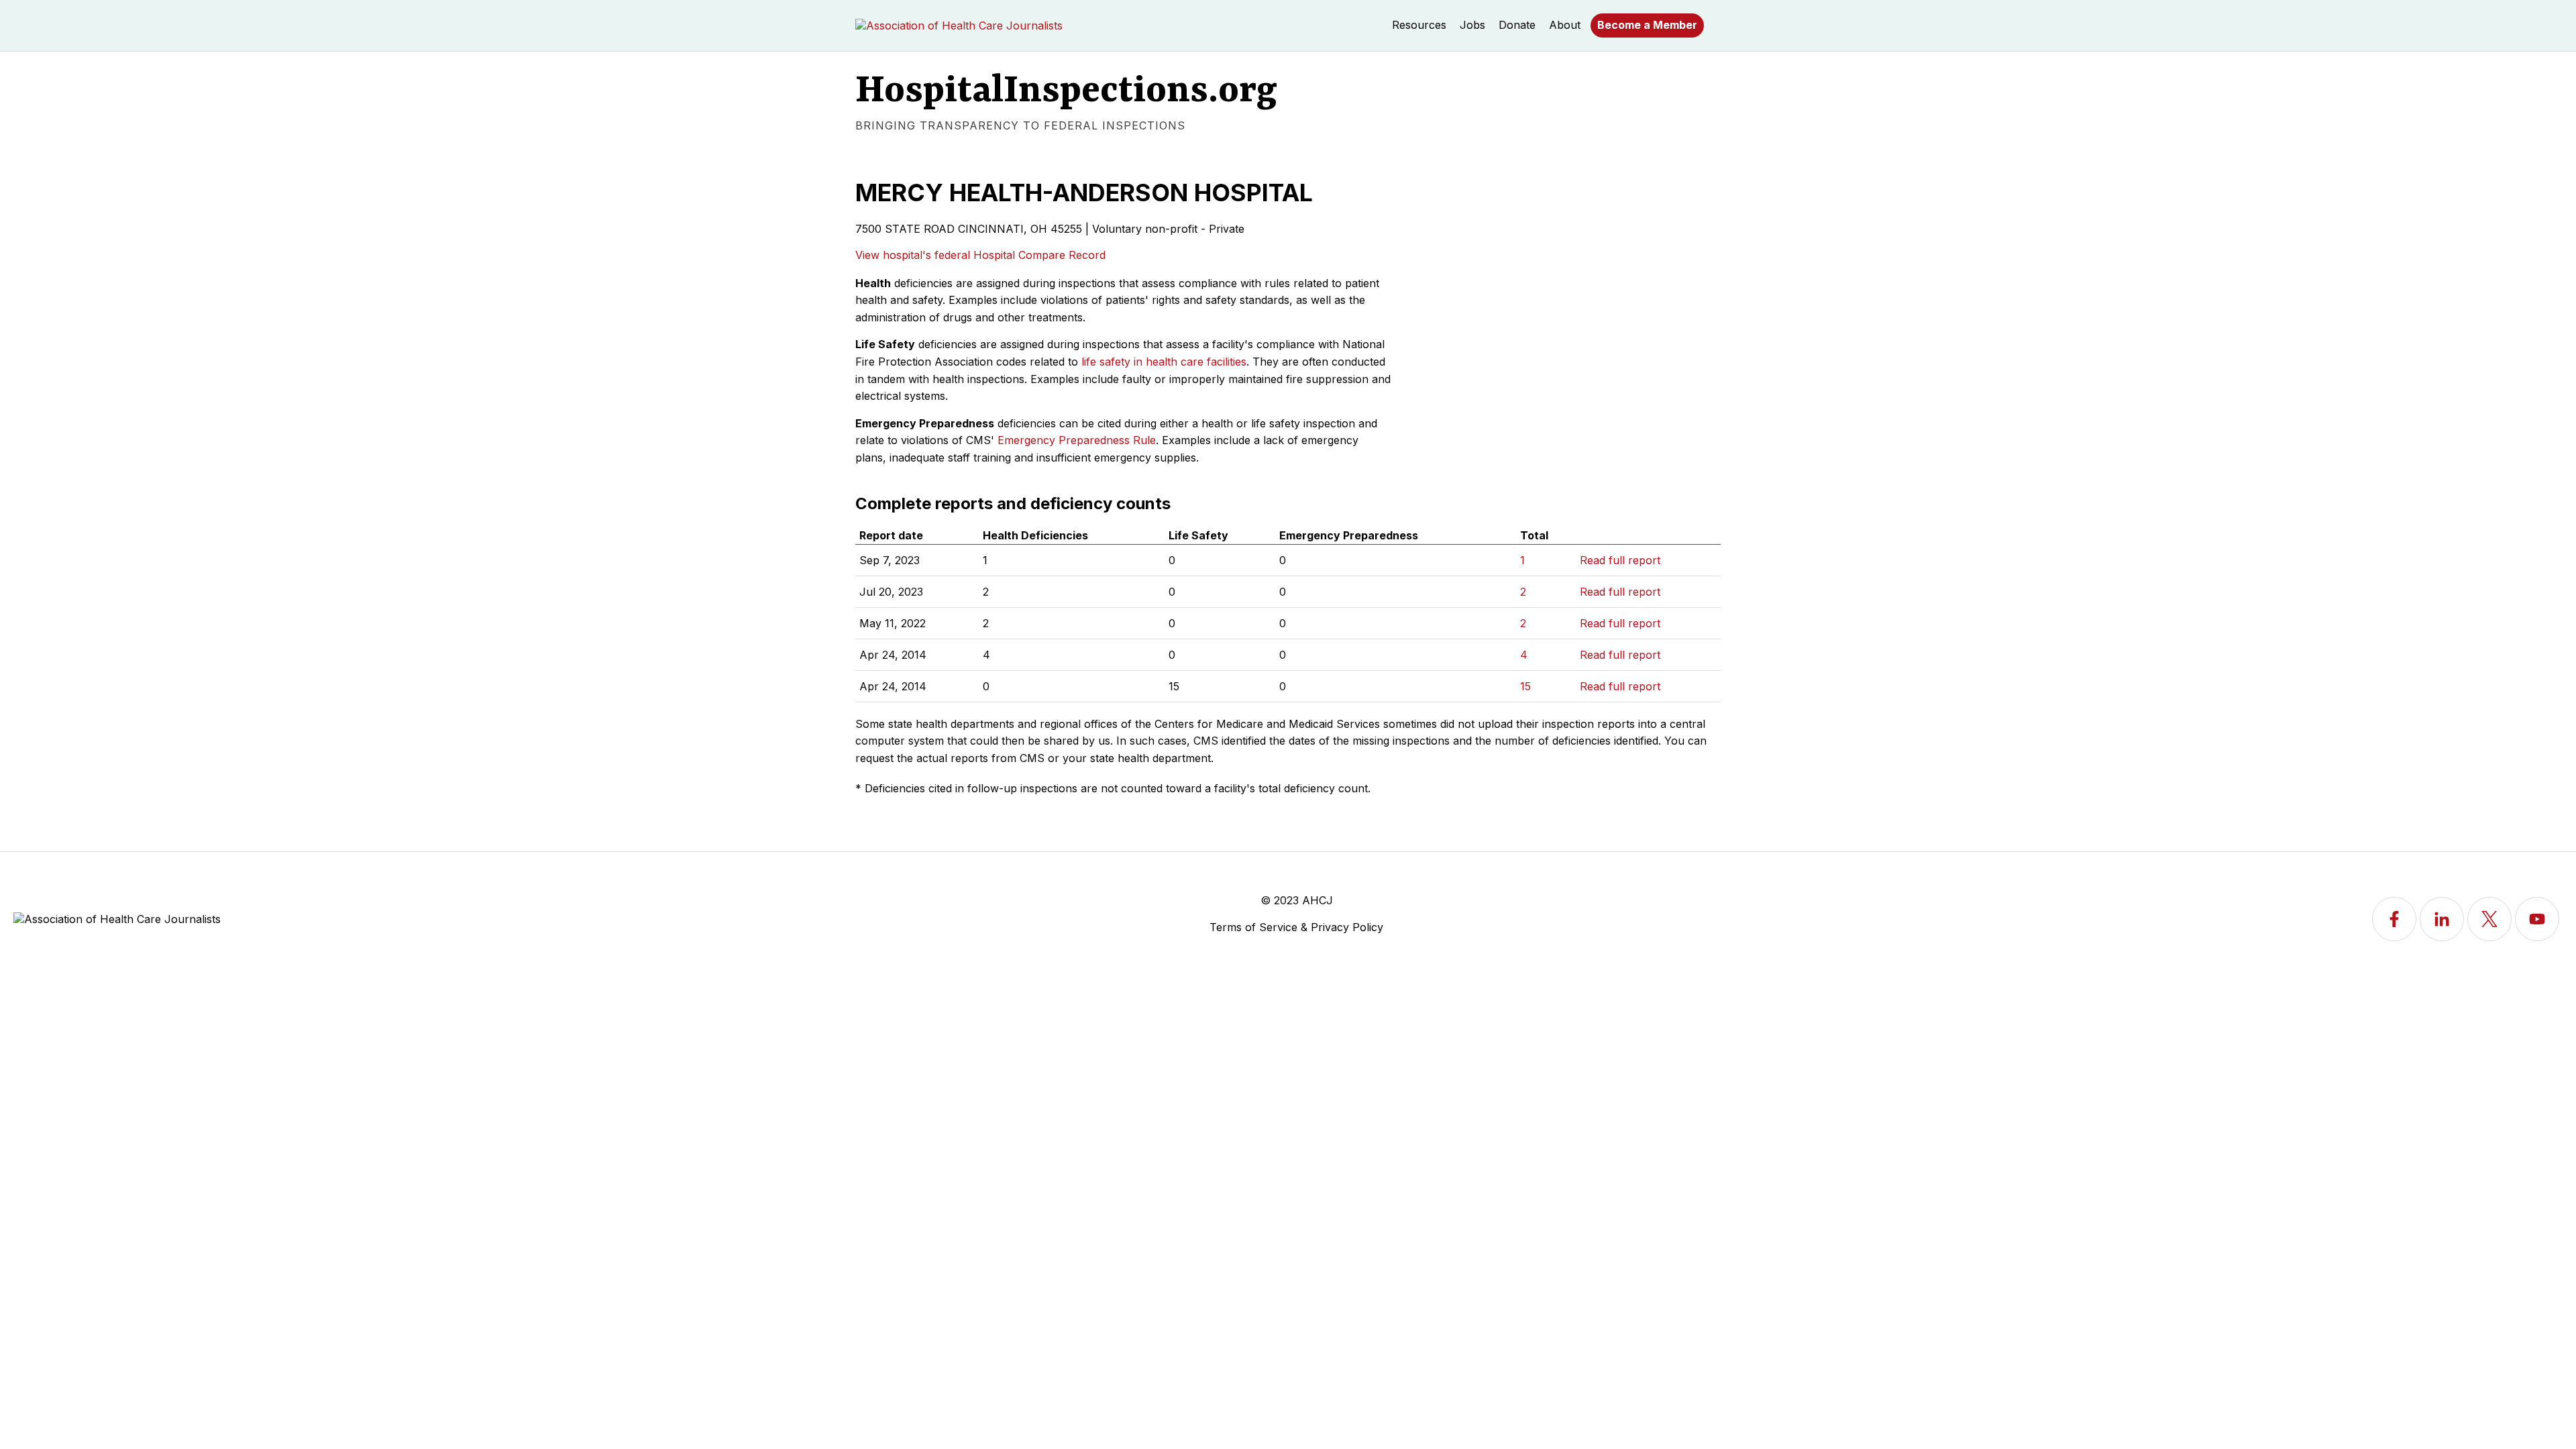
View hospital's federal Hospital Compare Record (980, 255)
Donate (1517, 25)
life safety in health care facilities (1164, 362)
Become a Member (1647, 25)
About (1565, 25)
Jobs (1472, 25)
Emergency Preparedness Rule (1077, 440)
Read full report (1620, 560)
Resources (1419, 25)
